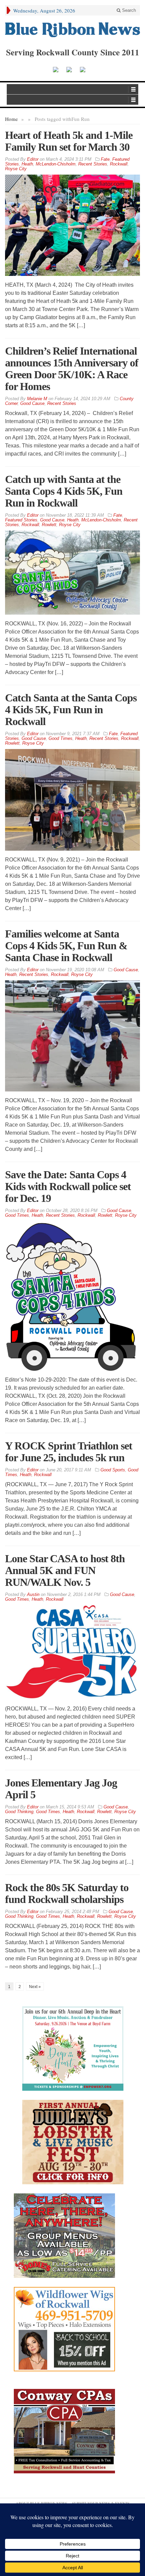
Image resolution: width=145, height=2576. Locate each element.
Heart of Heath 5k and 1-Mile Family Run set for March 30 (69, 141)
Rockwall (119, 164)
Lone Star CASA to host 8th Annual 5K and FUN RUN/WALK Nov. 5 (65, 1570)
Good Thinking (19, 1812)
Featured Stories (21, 520)
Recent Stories (93, 164)
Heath (27, 164)
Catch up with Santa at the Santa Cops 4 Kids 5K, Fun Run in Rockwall (64, 491)
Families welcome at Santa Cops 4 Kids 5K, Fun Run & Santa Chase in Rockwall (66, 946)
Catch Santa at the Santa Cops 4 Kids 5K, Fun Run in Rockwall (71, 710)
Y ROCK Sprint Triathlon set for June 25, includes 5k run (69, 1452)
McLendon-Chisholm (56, 164)
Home (11, 119)
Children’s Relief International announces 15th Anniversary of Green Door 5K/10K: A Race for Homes (72, 369)
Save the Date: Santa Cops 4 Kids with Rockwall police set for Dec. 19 (68, 1186)
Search (128, 10)
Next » (35, 1987)
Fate (105, 159)
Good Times (61, 738)
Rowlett (49, 525)
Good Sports (113, 1470)
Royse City (16, 169)
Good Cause (32, 403)
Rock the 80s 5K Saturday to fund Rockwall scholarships (67, 1893)
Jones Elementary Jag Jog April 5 (61, 1789)
